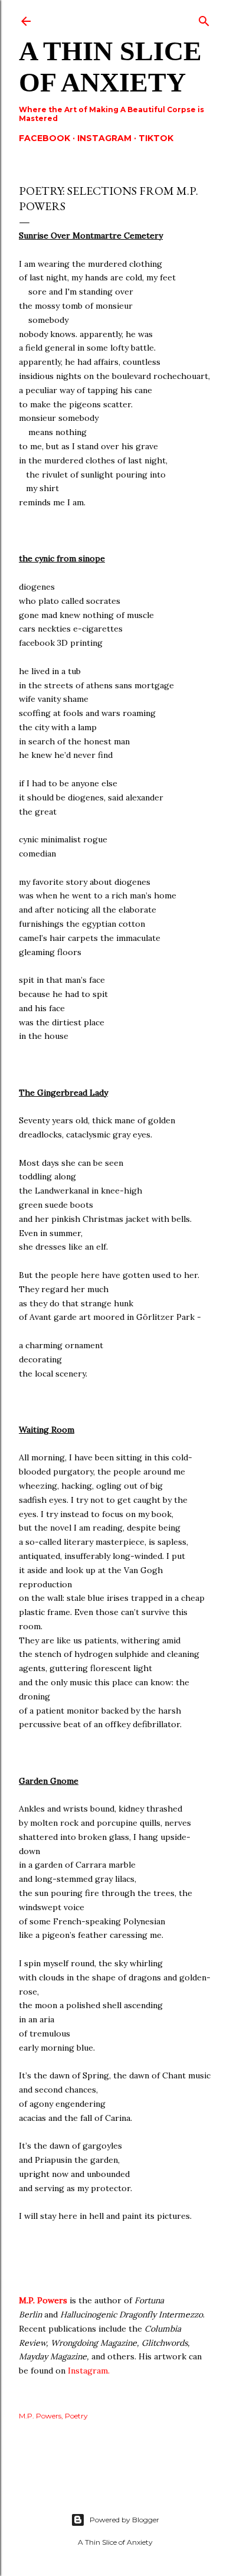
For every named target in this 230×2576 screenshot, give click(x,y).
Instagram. (89, 2371)
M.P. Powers (44, 2300)
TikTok (156, 138)
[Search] (204, 19)
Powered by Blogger (124, 2520)
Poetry (76, 2416)
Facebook (45, 138)
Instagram (104, 138)
